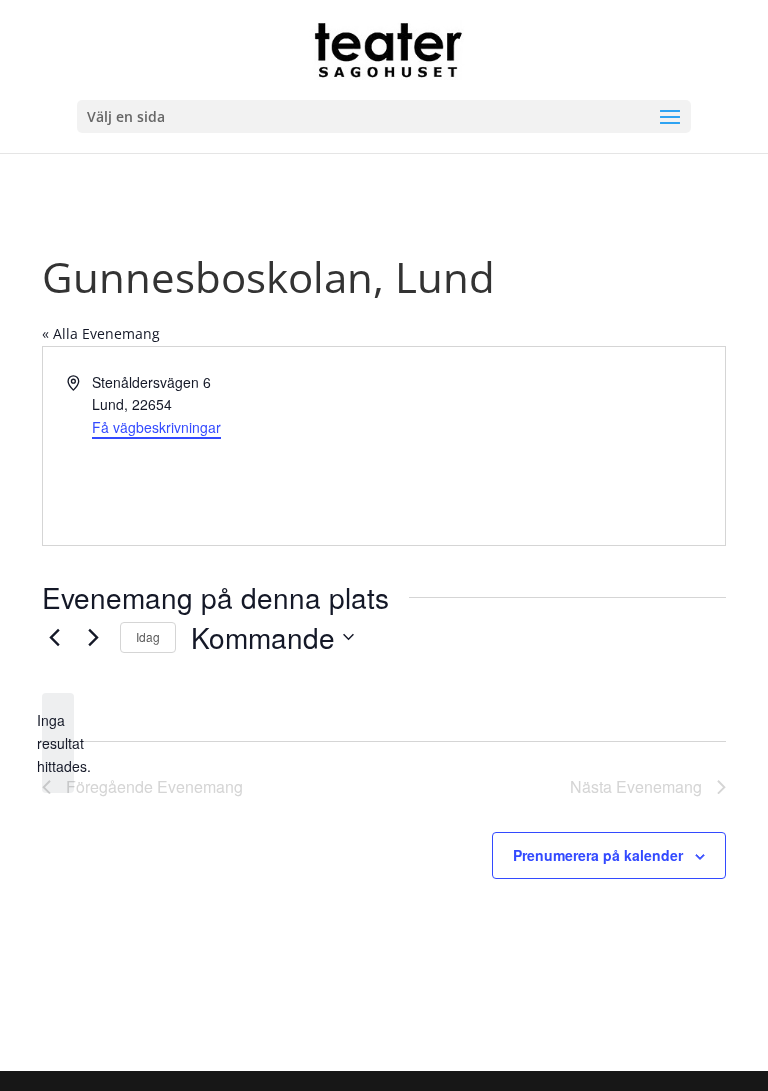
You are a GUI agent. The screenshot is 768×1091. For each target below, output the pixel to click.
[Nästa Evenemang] (93, 637)
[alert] (58, 743)
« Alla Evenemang (101, 333)
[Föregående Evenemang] (54, 637)
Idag (148, 636)
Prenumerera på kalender (598, 855)
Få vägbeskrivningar (156, 427)
